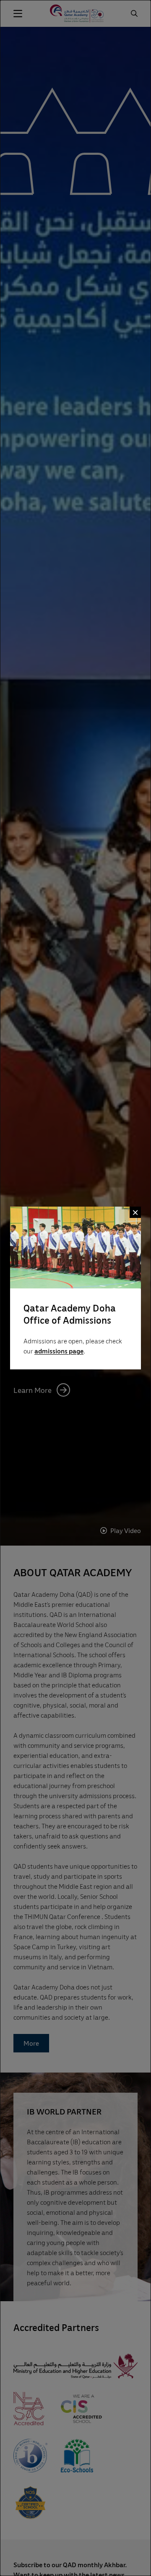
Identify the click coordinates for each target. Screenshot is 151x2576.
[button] (135, 1212)
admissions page (59, 1351)
